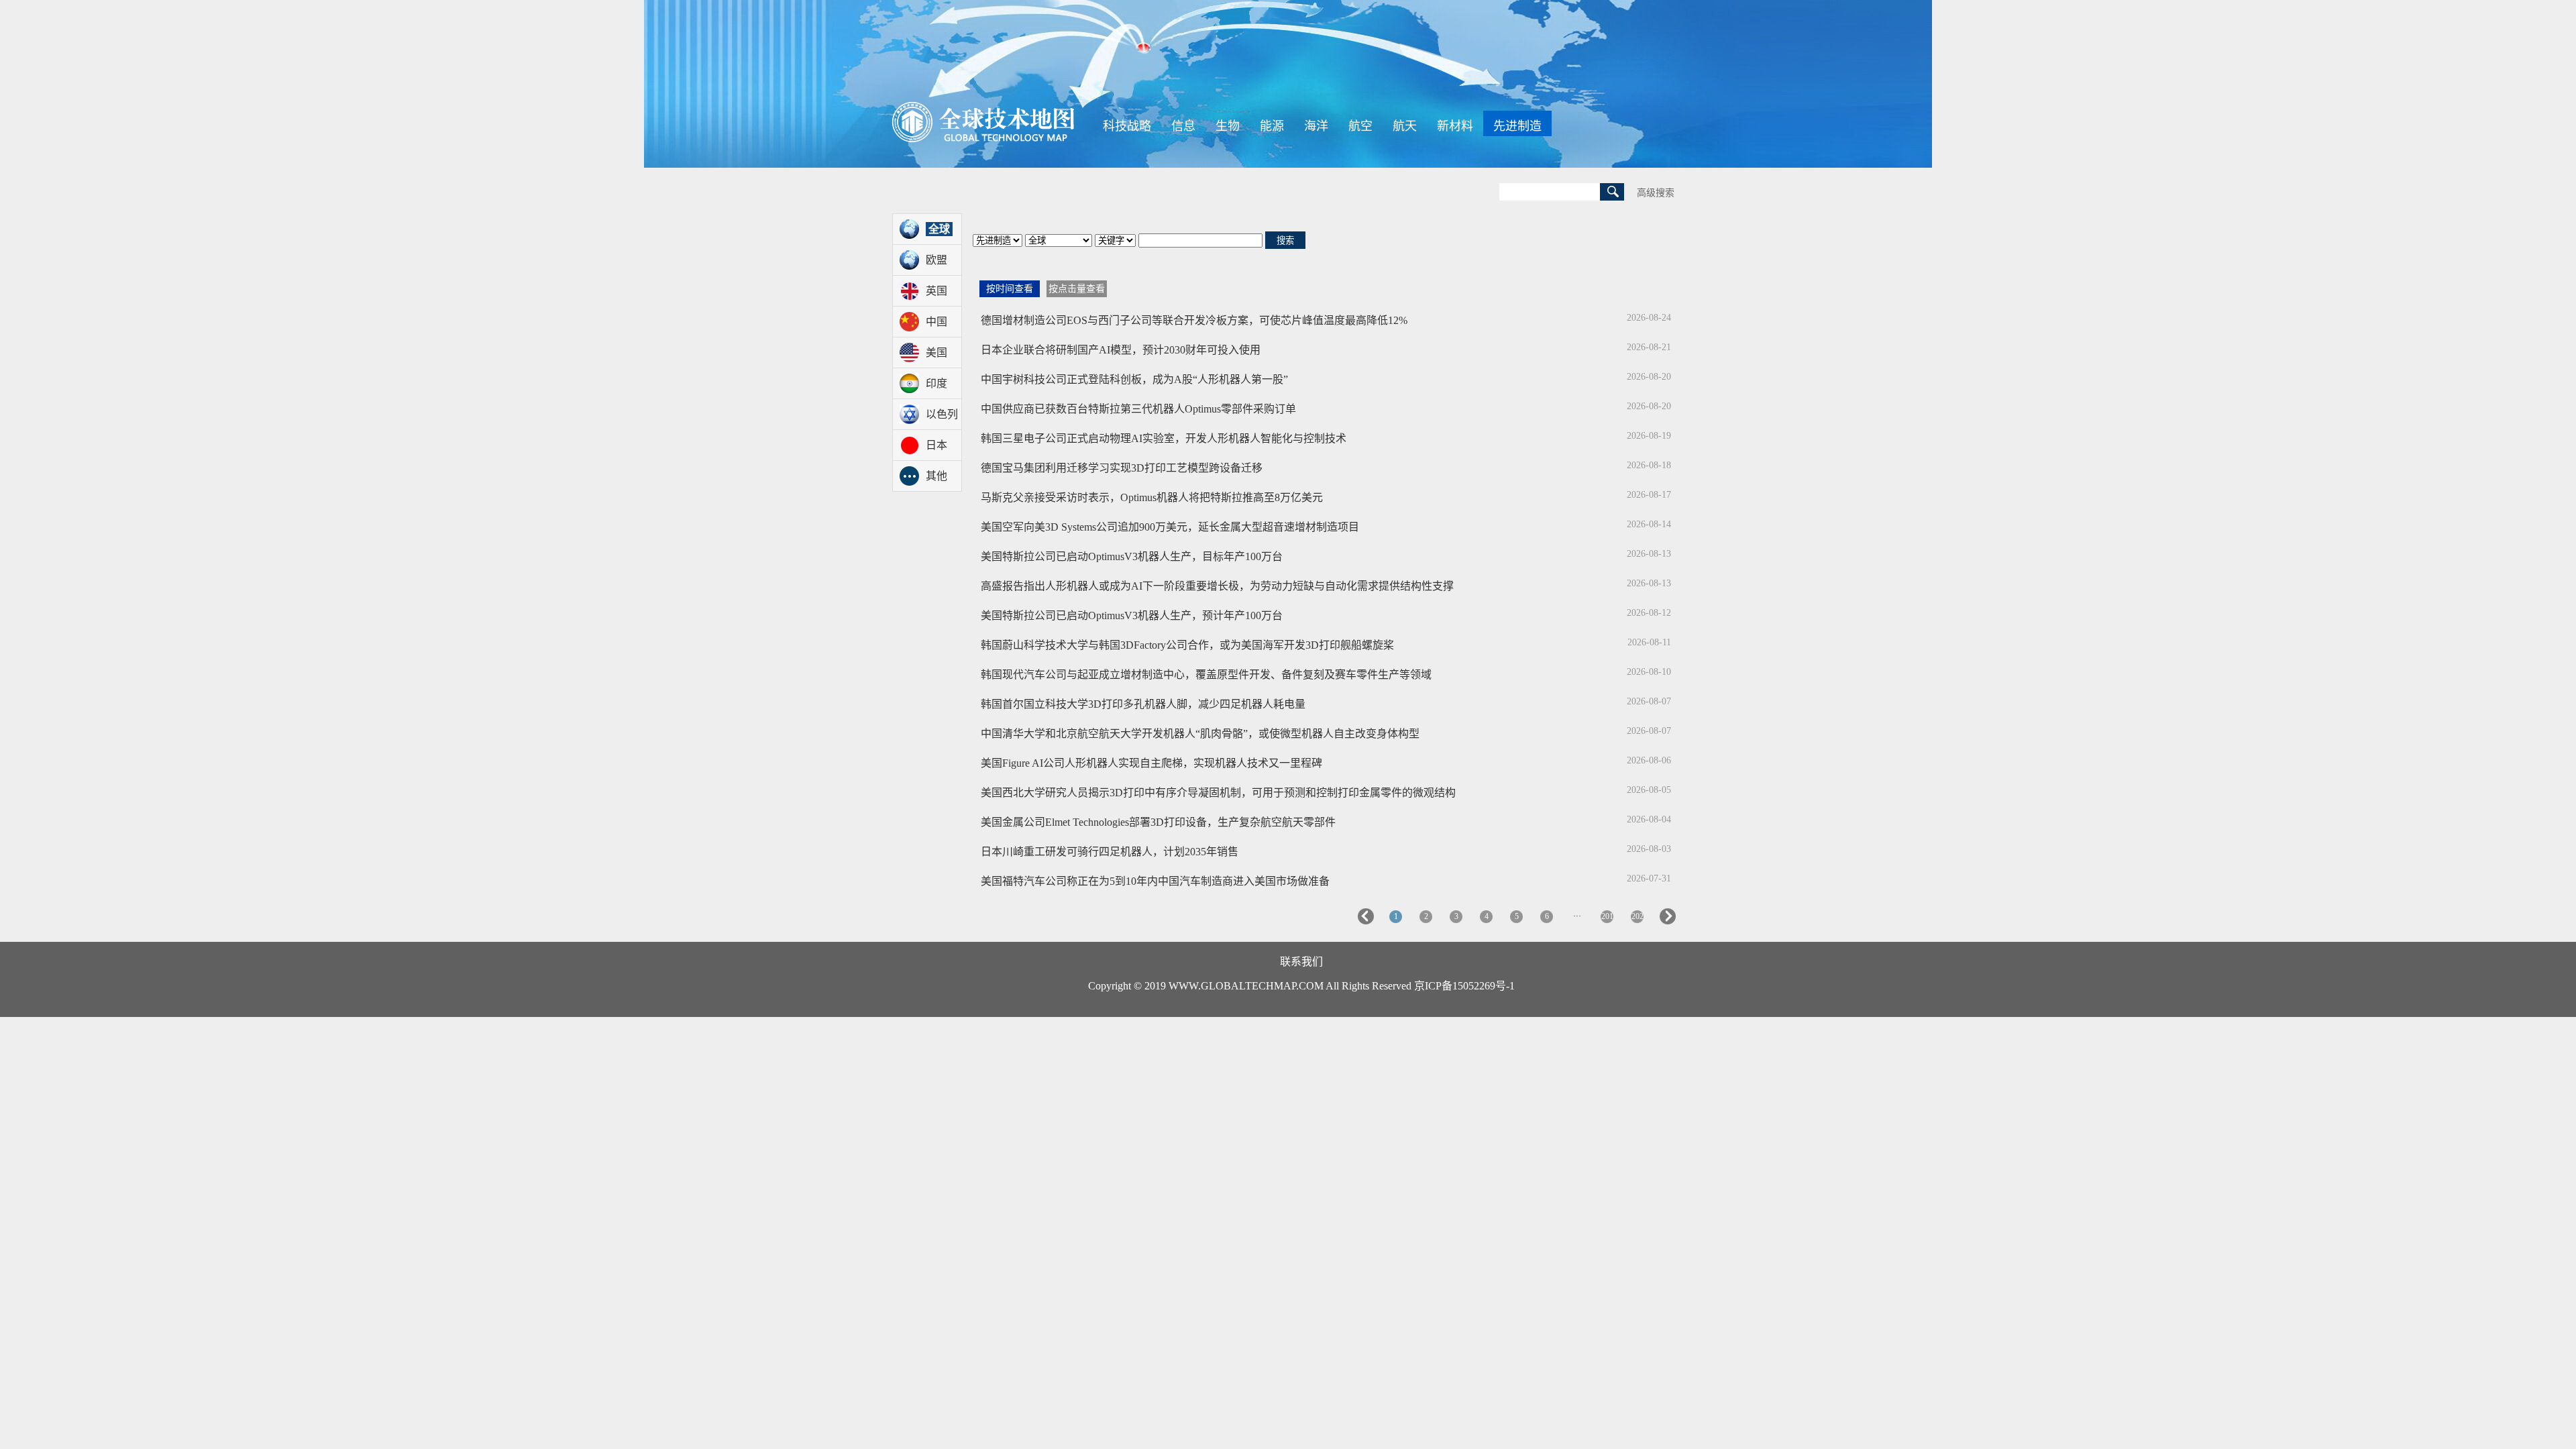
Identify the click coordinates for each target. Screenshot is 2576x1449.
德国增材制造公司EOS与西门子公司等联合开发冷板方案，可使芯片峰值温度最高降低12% (1194, 320)
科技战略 (1127, 126)
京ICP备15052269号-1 (1464, 986)
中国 (936, 322)
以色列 (942, 414)
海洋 (1316, 126)
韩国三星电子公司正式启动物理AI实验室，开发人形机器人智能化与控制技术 (1164, 438)
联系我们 (1301, 962)
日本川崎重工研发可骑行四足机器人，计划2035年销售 (1110, 852)
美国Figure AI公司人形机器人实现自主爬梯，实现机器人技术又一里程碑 (1151, 763)
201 (1607, 916)
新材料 (1455, 126)
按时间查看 (1010, 289)
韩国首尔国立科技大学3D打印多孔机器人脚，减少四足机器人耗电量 (1143, 704)
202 (1638, 916)
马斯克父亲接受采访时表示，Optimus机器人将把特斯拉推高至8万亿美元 (1152, 497)
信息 (1183, 126)
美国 (936, 353)
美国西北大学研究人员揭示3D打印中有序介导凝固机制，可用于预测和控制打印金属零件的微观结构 (1218, 793)
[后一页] (1668, 922)
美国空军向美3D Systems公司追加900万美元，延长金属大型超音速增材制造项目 (1170, 527)
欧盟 (936, 260)
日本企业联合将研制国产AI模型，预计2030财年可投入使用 (1121, 350)
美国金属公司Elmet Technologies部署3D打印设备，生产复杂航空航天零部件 (1158, 822)
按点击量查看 (1077, 289)
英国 (936, 291)
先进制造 (1517, 126)
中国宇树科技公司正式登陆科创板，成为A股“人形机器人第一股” (1134, 379)
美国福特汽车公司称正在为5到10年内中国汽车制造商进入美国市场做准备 (1155, 881)
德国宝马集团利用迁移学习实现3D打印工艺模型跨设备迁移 (1122, 468)
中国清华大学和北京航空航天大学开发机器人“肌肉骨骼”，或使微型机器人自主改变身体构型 (1200, 734)
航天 (1405, 126)
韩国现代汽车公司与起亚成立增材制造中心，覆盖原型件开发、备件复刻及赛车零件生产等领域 (1206, 675)
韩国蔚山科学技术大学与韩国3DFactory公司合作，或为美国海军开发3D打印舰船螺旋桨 (1187, 645)
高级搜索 (1656, 193)
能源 (1272, 126)
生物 (1228, 126)
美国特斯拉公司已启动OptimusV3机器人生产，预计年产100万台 (1132, 615)
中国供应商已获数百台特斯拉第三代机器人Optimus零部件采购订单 (1138, 409)
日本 (936, 445)
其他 (936, 476)
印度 (936, 383)
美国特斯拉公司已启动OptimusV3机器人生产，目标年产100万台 (1132, 556)
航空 (1360, 126)
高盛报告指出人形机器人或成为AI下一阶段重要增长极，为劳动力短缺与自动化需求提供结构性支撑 (1217, 586)
